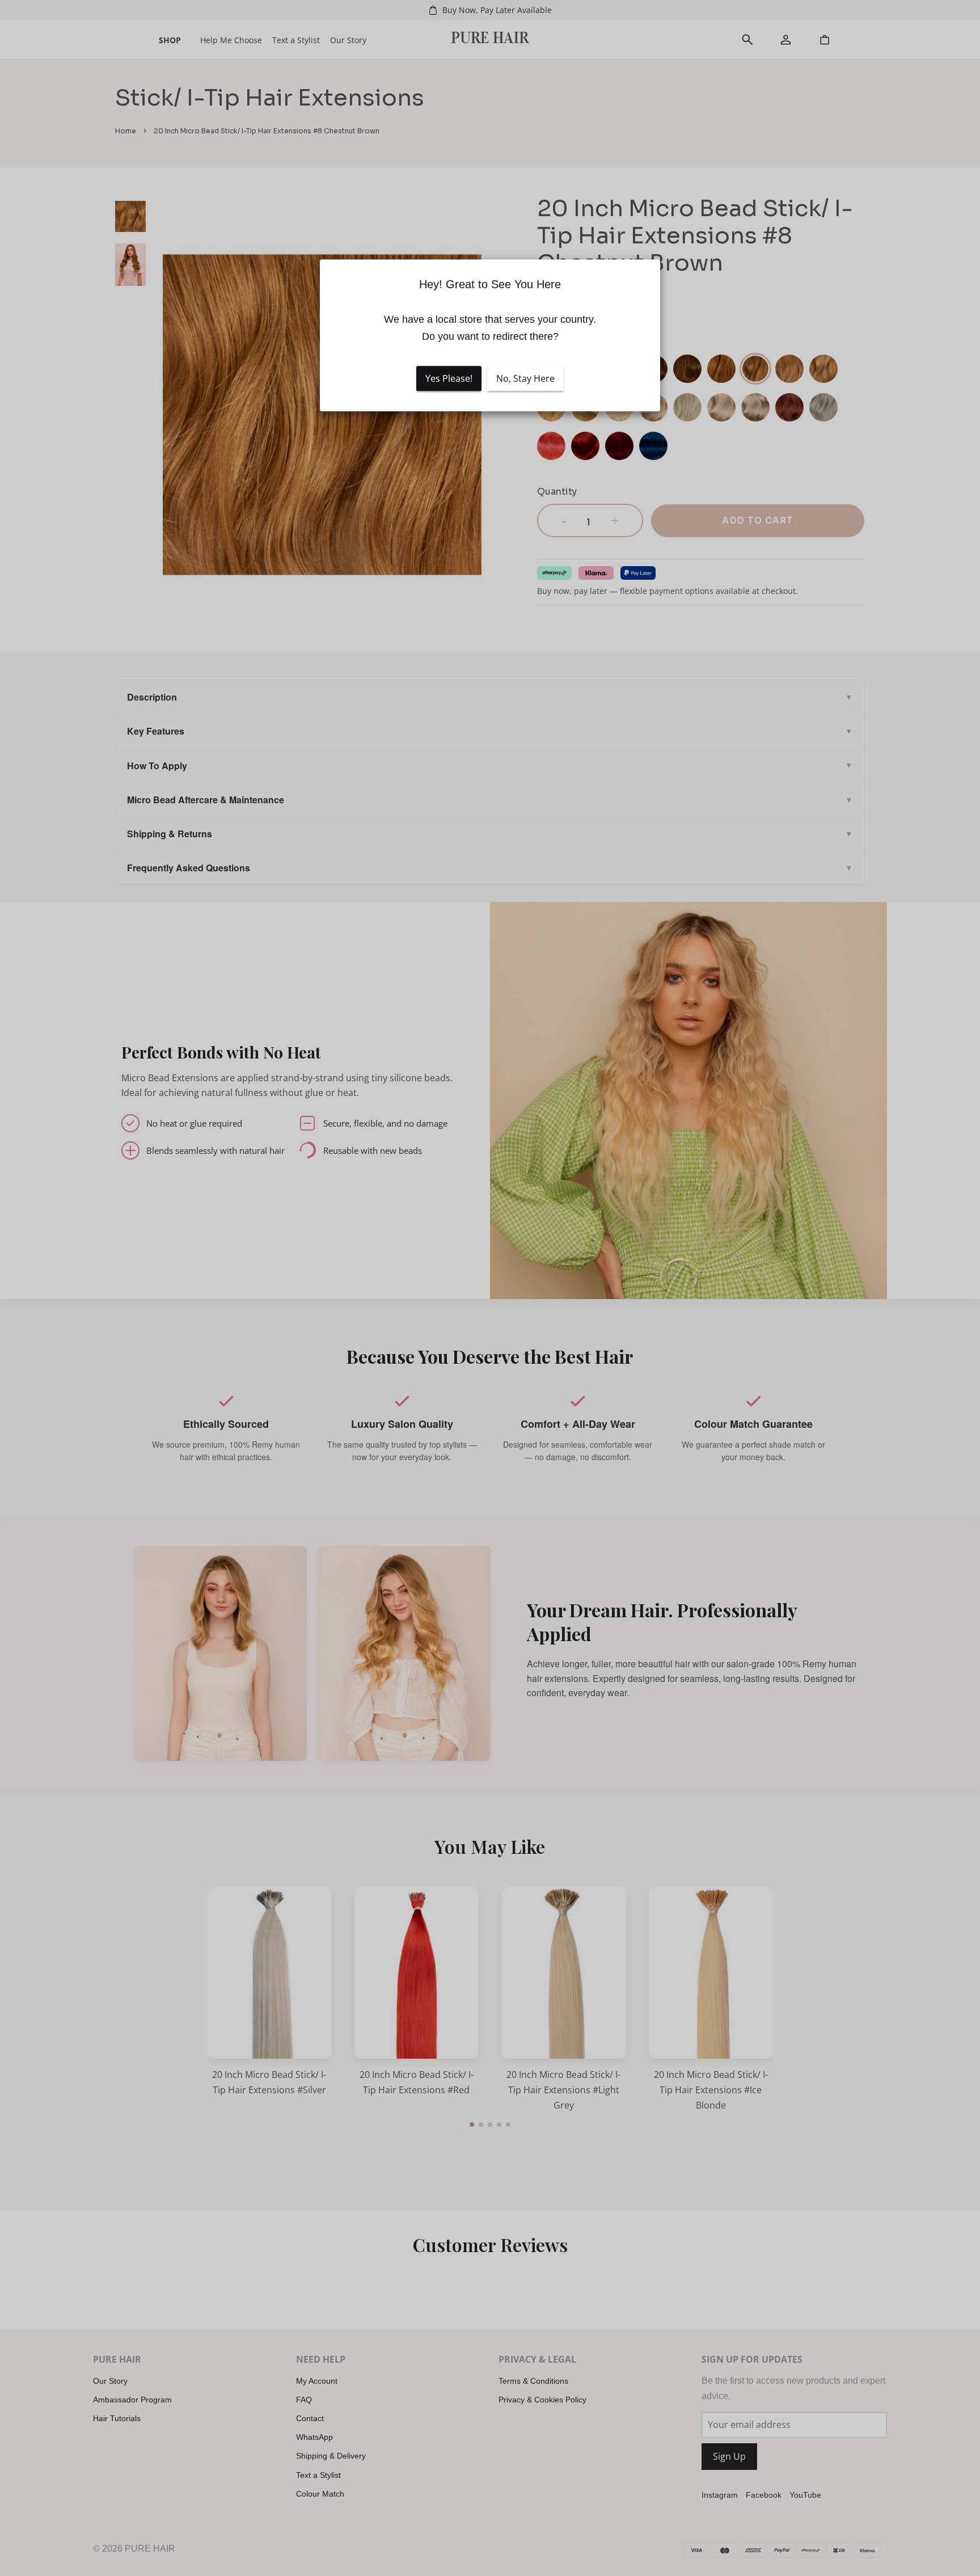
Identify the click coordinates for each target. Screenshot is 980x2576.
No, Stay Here (525, 378)
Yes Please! (449, 378)
